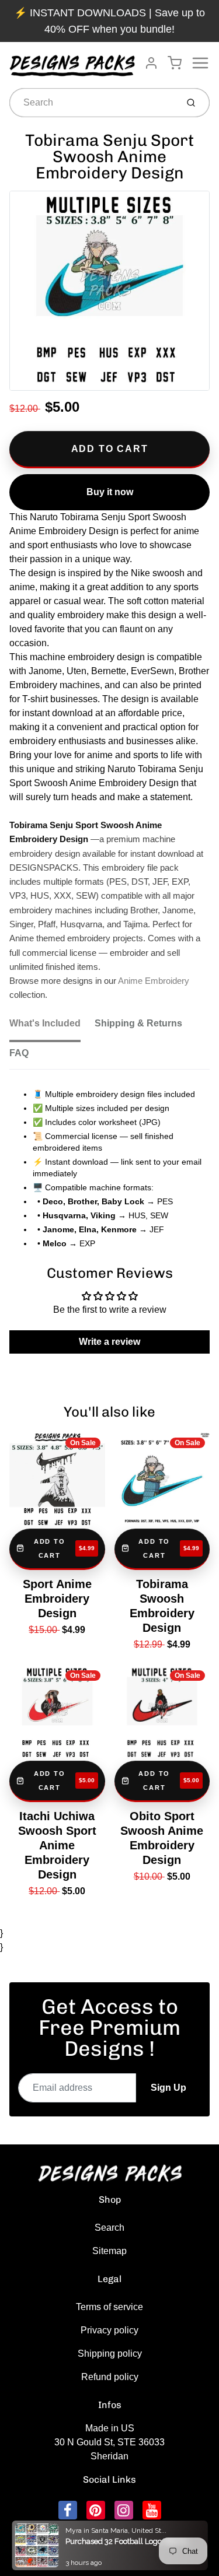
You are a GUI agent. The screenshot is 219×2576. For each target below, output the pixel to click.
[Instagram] (124, 2510)
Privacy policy (109, 2330)
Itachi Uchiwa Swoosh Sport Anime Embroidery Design (57, 1845)
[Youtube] (152, 2510)
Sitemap (109, 2251)
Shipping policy (110, 2354)
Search (109, 2228)
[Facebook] (68, 2510)
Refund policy (110, 2377)
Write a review (109, 1342)
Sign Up (168, 2088)
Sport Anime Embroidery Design (57, 1599)
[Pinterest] (96, 2510)
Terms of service (109, 2307)
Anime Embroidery (154, 981)
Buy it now (110, 492)
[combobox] (92, 103)
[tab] (52, 1027)
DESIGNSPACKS (121, 2531)
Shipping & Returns (138, 1023)
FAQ (19, 1053)
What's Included (45, 1023)
